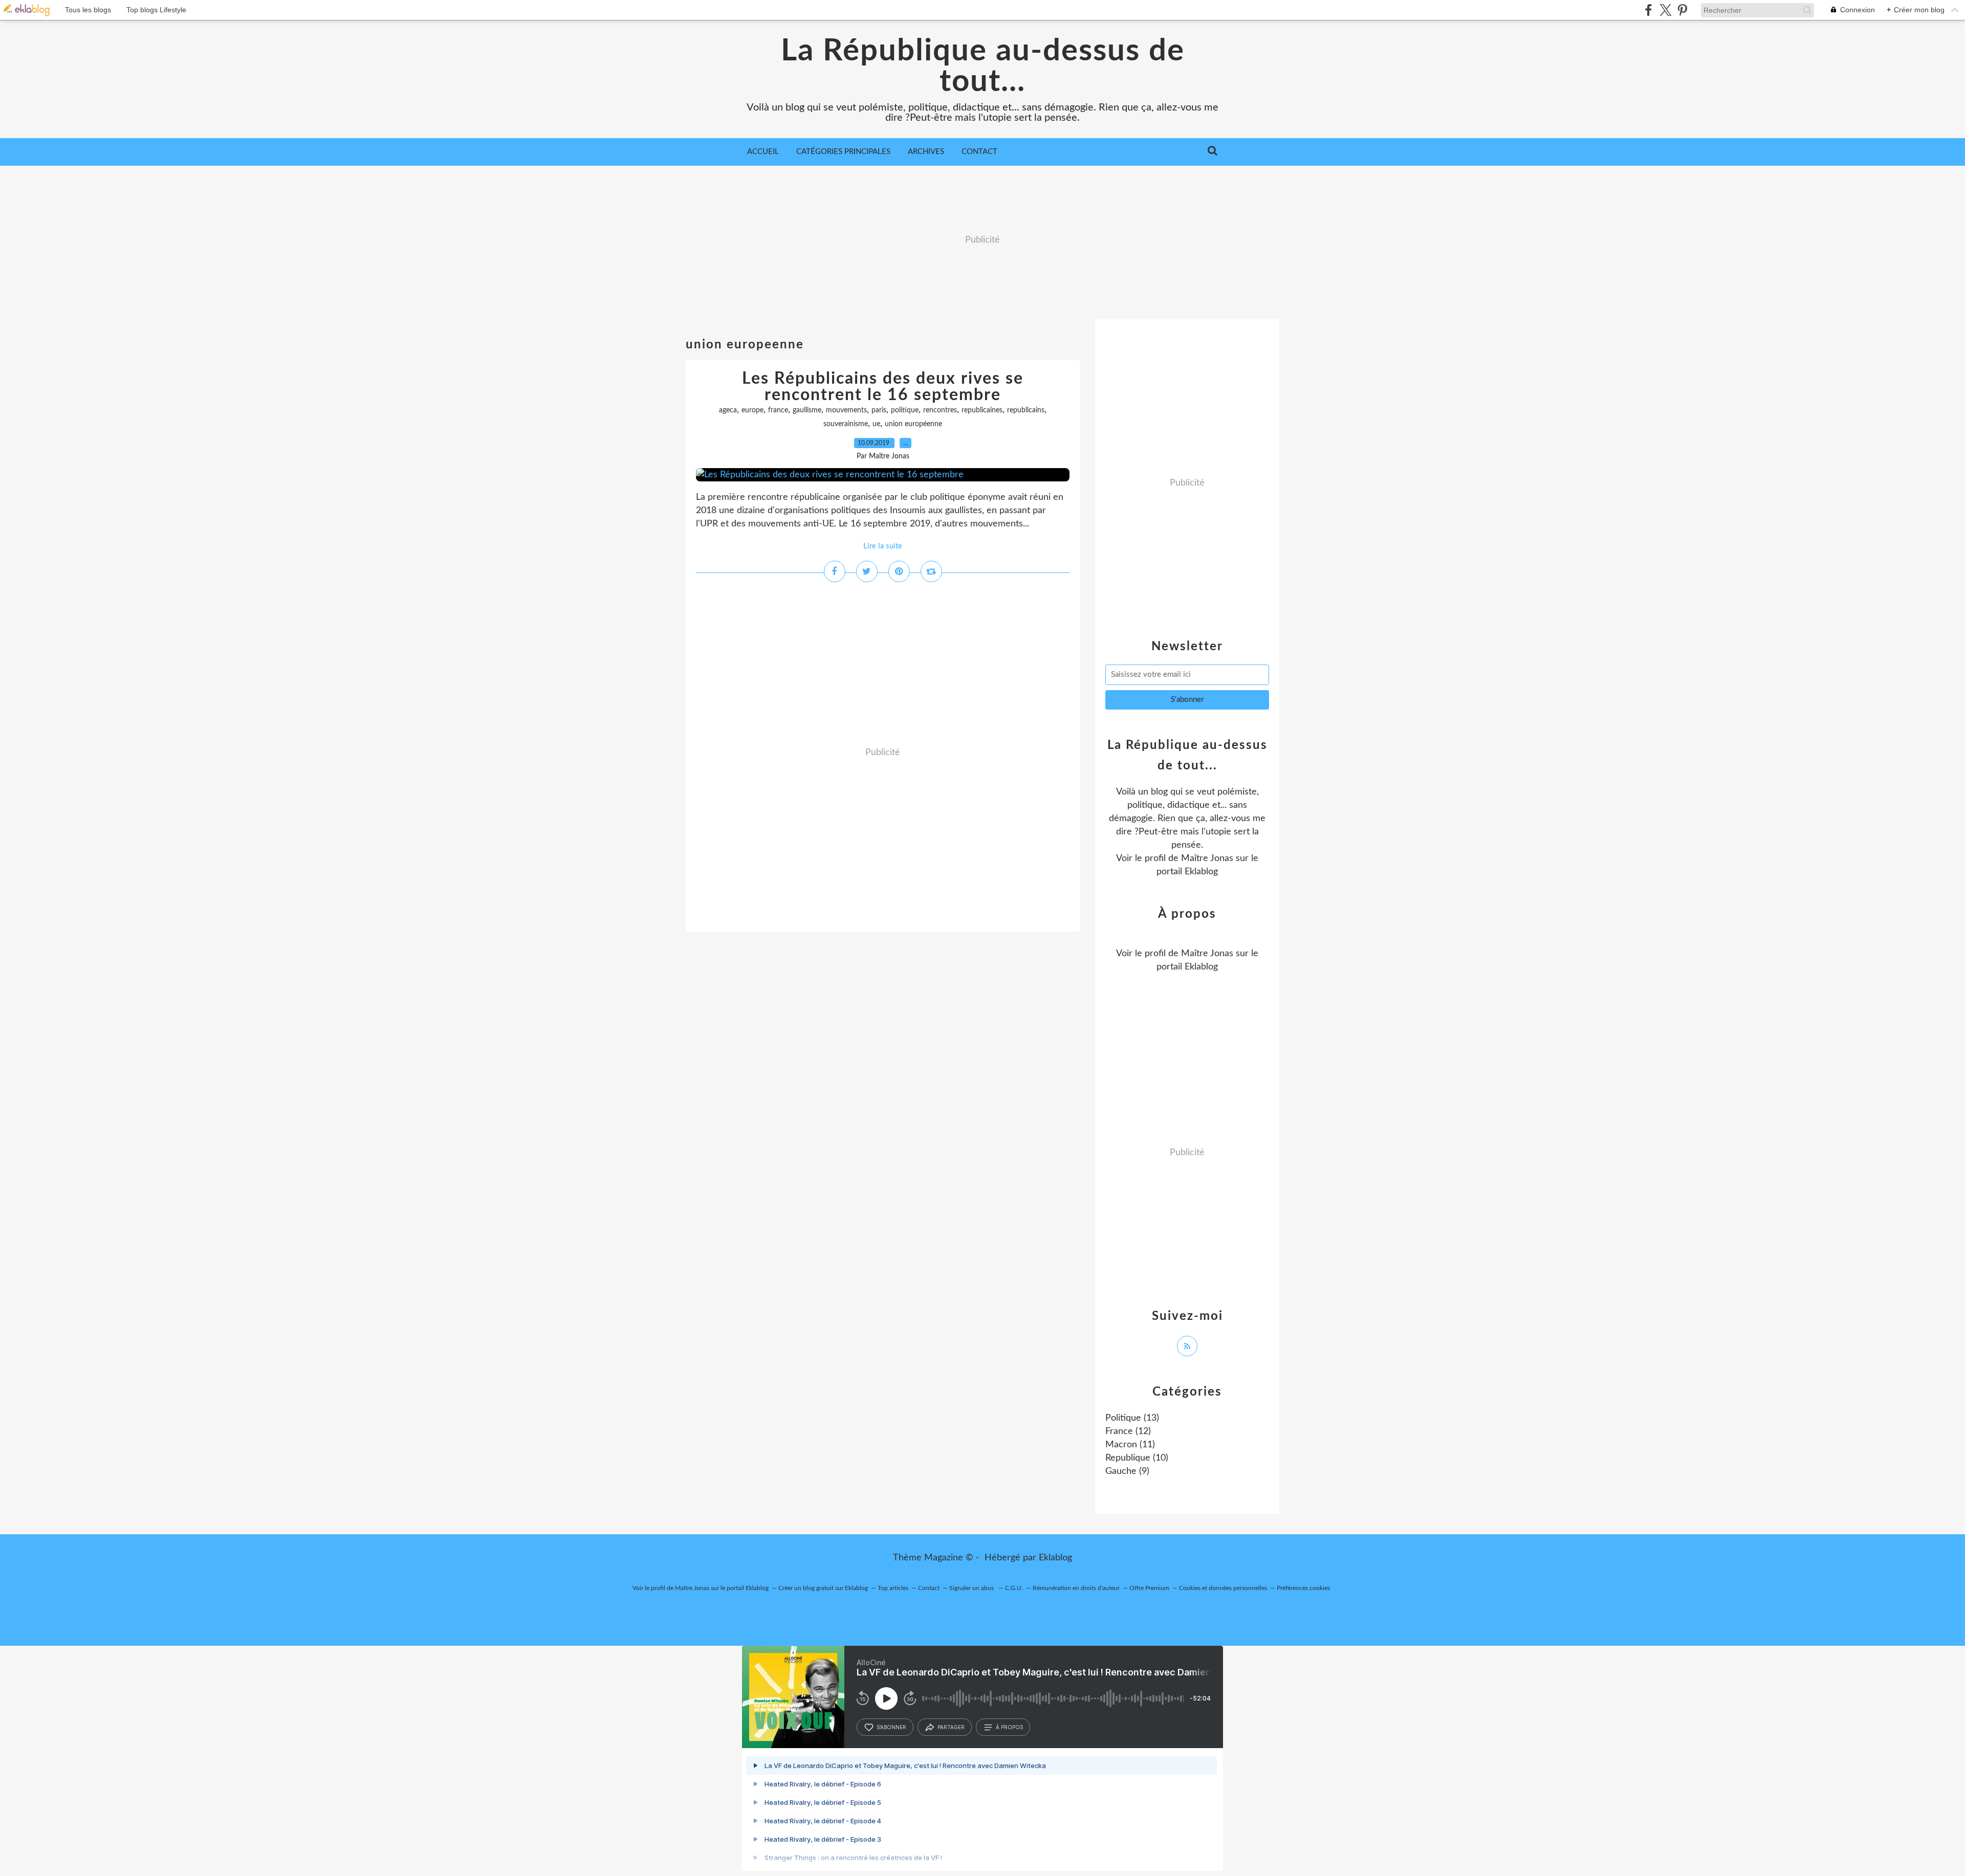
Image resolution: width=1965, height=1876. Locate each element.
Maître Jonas (1207, 858)
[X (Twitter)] (1665, 10)
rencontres (940, 410)
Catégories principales (843, 152)
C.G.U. (1014, 1588)
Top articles (893, 1588)
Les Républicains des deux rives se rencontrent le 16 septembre (883, 387)
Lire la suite (883, 546)
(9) (1127, 1471)
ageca (728, 410)
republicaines (982, 410)
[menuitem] (763, 152)
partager (951, 1727)
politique (905, 410)
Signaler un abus (972, 1588)
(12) (1128, 1431)
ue (876, 424)
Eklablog (1055, 1558)
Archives (926, 152)
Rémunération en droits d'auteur (1076, 1588)
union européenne (913, 424)
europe (752, 410)
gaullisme (807, 410)
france (778, 410)
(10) (1137, 1458)
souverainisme (846, 424)
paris (879, 410)
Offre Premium (1149, 1588)
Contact (979, 152)
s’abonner (891, 1727)
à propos (1009, 1727)
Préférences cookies (1303, 1588)
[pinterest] (1682, 10)
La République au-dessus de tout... (983, 67)
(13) (1132, 1418)
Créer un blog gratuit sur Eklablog (823, 1588)
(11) (1130, 1445)
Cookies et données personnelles (1223, 1588)
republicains (1026, 410)
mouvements (846, 410)
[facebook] (1649, 10)
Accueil (763, 152)
